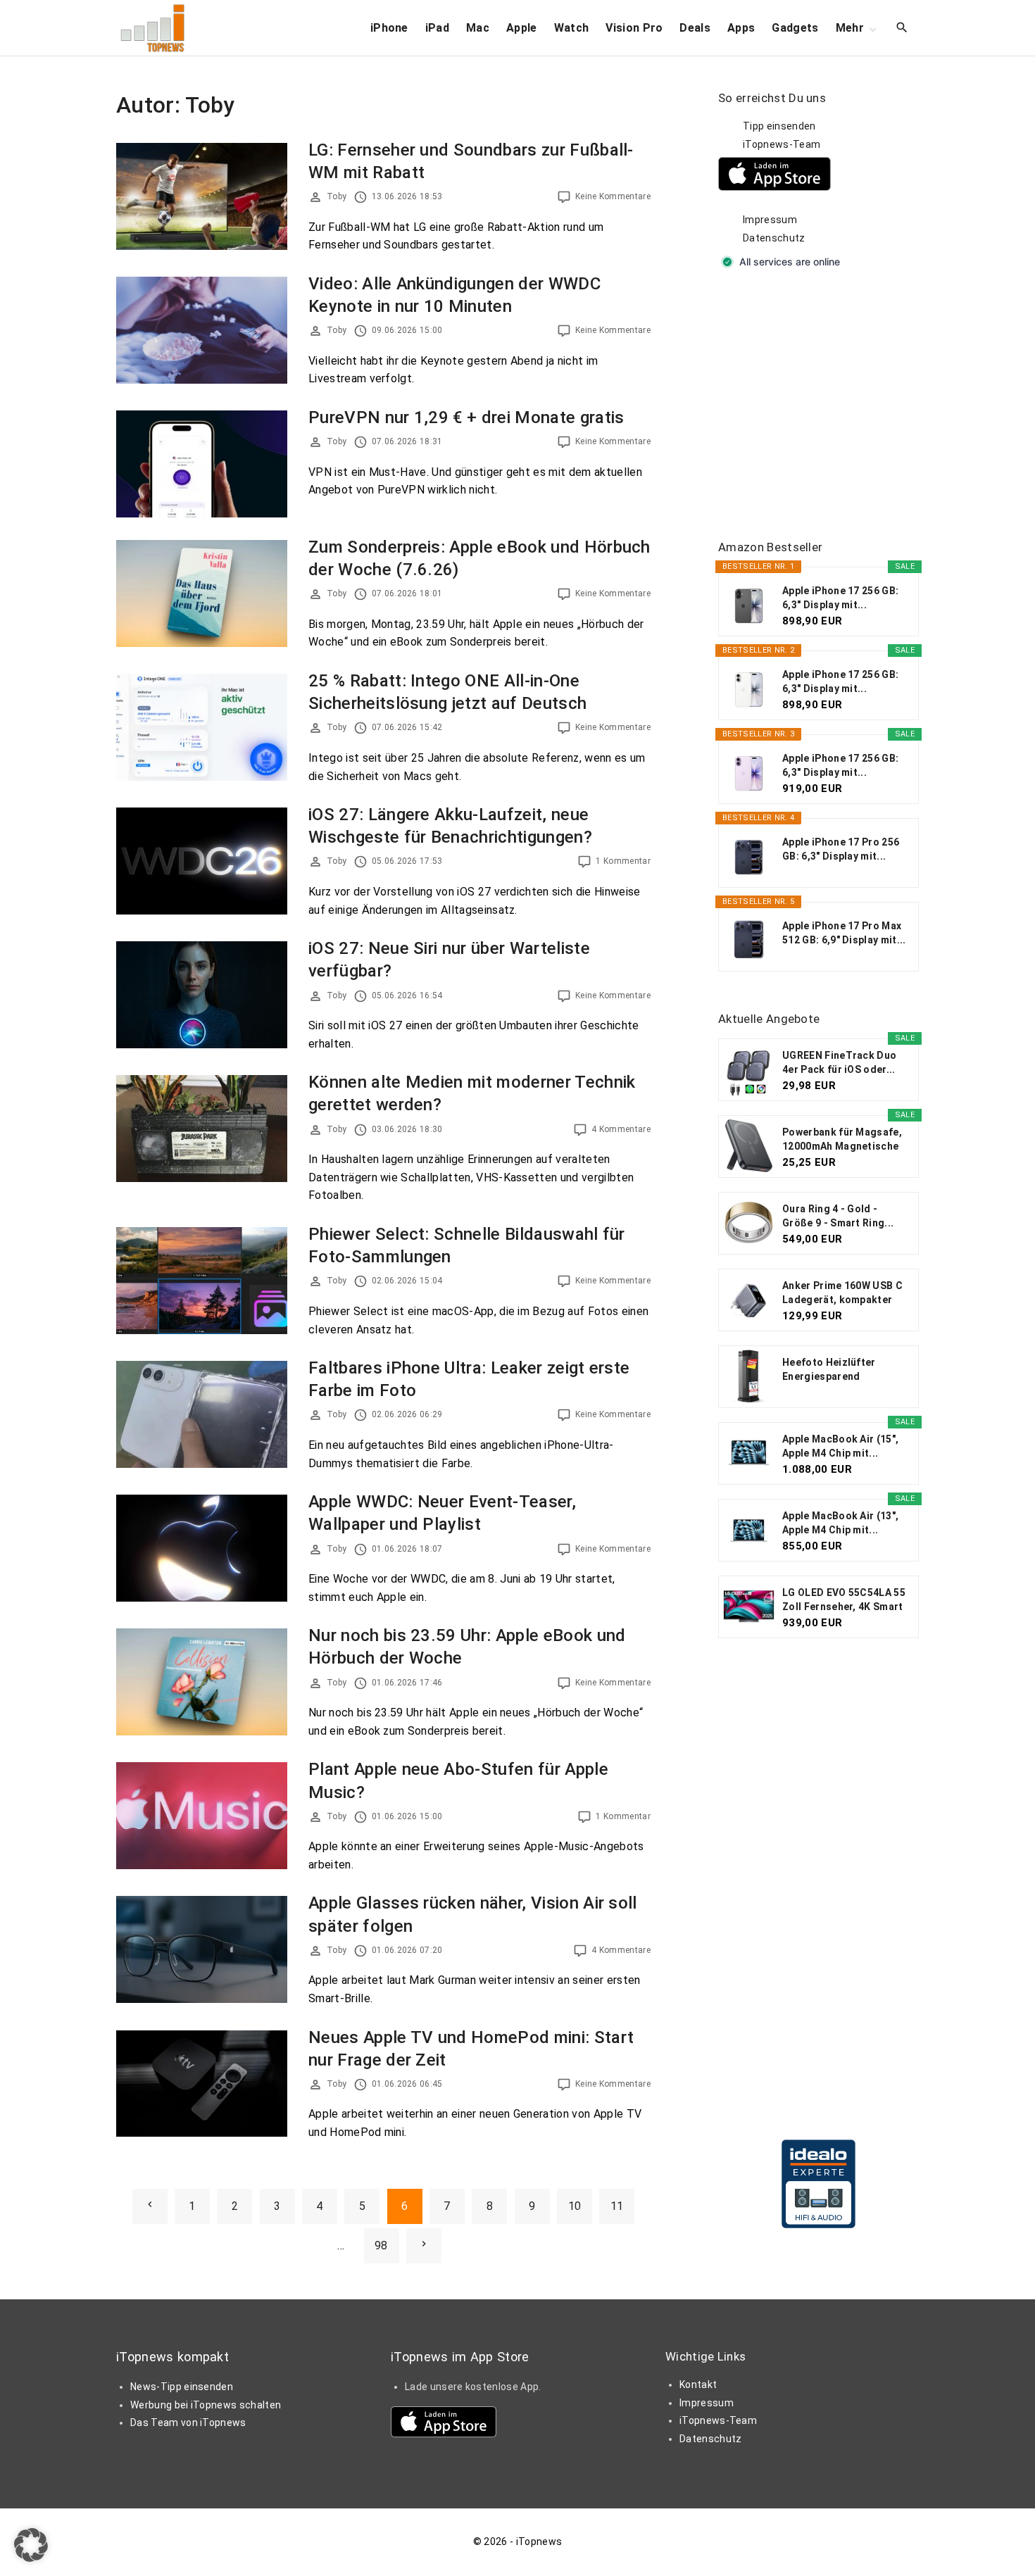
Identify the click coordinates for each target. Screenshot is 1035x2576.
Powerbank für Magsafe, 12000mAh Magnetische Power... (842, 1140)
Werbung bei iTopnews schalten (206, 2405)
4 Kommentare (621, 1129)
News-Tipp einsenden (182, 2387)
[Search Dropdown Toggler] (902, 28)
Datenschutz (774, 238)
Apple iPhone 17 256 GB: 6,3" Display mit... (840, 598)
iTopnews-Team (782, 144)
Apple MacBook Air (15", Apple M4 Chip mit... (840, 1446)
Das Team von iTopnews (188, 2423)
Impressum (770, 220)
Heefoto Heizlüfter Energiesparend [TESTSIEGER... (829, 1370)
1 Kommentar (623, 861)
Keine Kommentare (613, 196)
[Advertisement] (824, 406)
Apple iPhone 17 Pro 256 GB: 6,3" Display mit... (841, 849)
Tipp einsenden (779, 126)
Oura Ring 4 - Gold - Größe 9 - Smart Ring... (838, 1216)
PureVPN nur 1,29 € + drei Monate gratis (466, 417)
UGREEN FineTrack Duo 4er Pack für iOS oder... (839, 1062)
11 (617, 2206)
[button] (31, 2545)
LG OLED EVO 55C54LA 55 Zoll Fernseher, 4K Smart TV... (844, 1600)
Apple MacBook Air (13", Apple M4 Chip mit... (840, 1523)
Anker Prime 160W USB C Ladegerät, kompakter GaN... (842, 1293)
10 (575, 2206)
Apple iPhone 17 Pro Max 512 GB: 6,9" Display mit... (844, 933)
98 (381, 2245)
